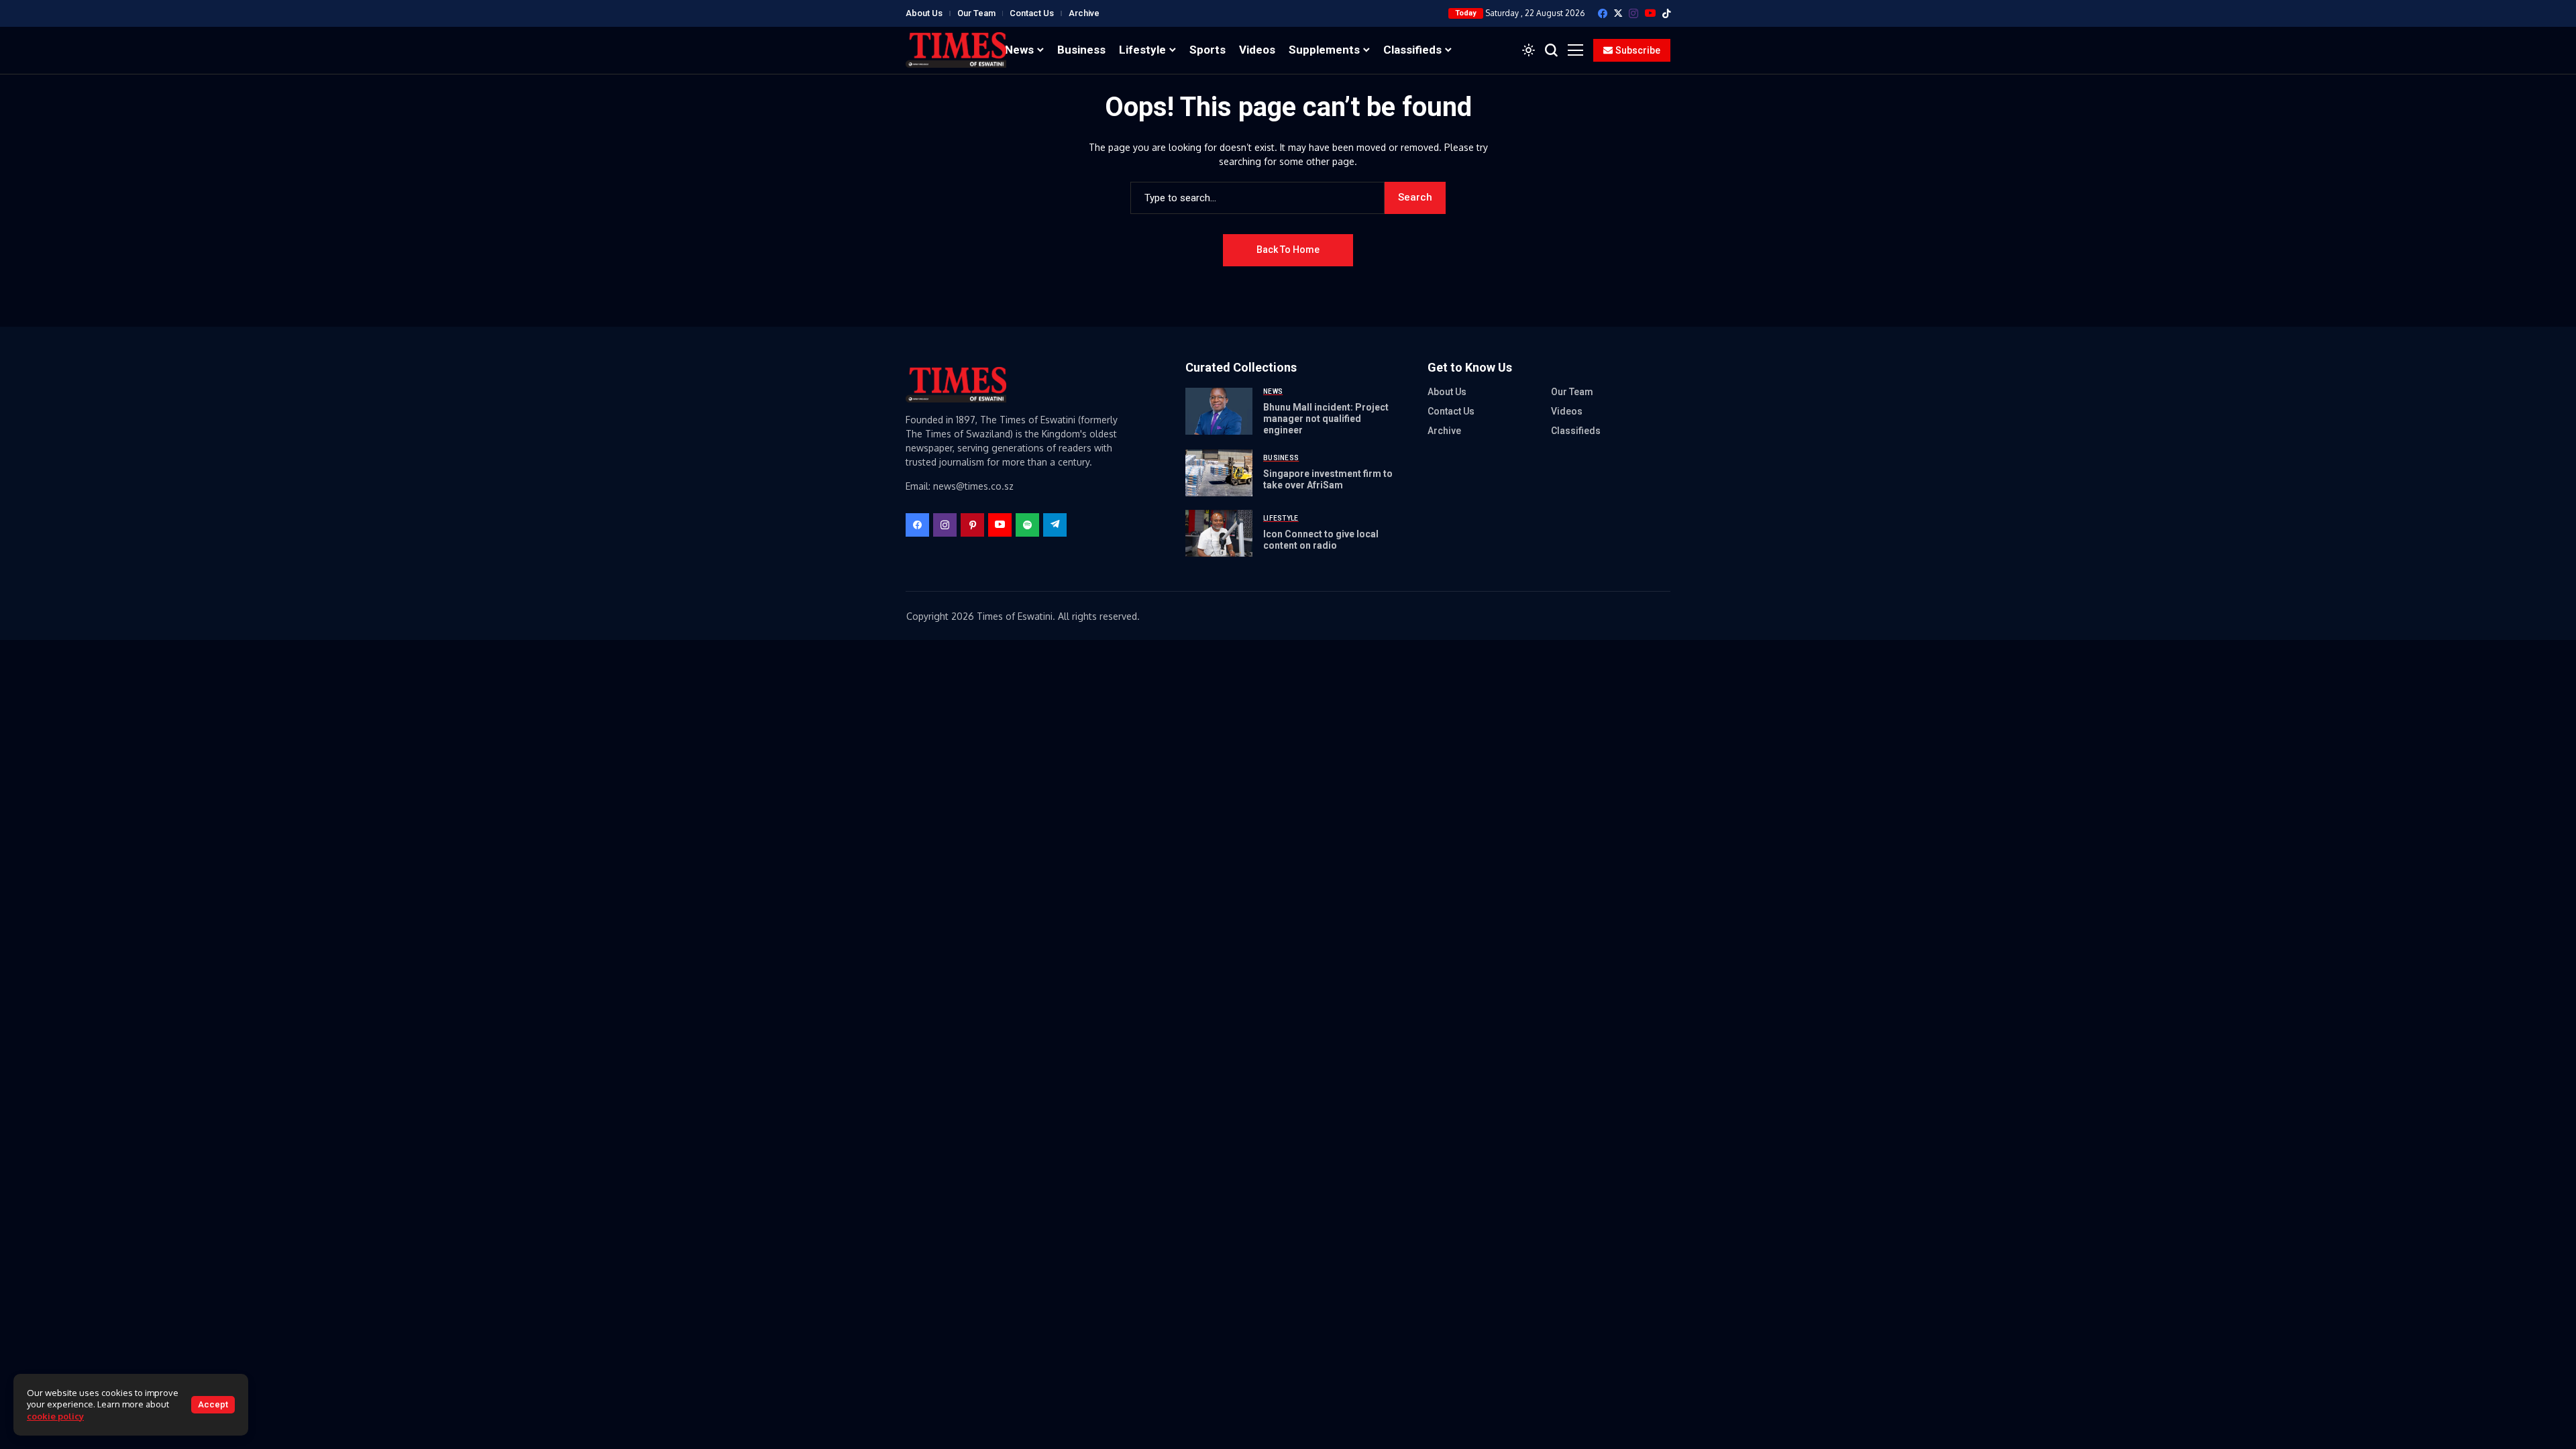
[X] (1618, 13)
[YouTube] (1650, 13)
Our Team (976, 13)
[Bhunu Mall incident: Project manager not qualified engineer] (1219, 411)
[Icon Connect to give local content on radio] (1219, 533)
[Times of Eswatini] (956, 50)
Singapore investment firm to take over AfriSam (1328, 479)
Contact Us (1032, 13)
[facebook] (1603, 13)
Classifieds (1576, 431)
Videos (1567, 411)
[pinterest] (972, 525)
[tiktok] (1666, 13)
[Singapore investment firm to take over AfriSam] (1219, 473)
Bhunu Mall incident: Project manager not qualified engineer (1326, 419)
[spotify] (1027, 525)
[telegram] (1055, 525)
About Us (924, 13)
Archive (1084, 13)
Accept (213, 1404)
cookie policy (55, 1416)
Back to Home (1288, 250)
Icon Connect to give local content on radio (1321, 540)
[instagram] (1633, 13)
